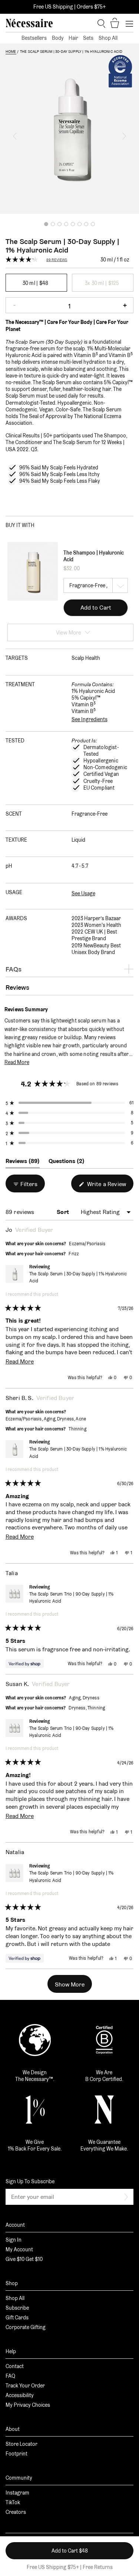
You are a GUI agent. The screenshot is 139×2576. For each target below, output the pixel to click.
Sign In (14, 2240)
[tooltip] (52, 1010)
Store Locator (21, 2444)
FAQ (10, 2376)
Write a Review (110, 1186)
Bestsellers (34, 38)
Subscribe (17, 2308)
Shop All (108, 38)
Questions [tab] (67, 1163)
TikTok (13, 2502)
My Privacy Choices (28, 2405)
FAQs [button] (14, 969)
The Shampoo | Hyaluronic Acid (94, 556)
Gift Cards (17, 2318)
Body (58, 38)
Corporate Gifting (26, 2327)
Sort (64, 1212)
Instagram (17, 2493)
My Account (19, 2249)
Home (11, 52)
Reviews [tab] (23, 1163)
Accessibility (20, 2395)
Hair (73, 38)
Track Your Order (25, 2386)
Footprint (16, 2454)
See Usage (83, 893)
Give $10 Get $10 (24, 2259)
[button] (15, 136)
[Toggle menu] (129, 23)
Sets (88, 38)
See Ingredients (90, 719)
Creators (16, 2512)
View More (69, 632)
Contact (15, 2366)
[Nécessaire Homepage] (29, 23)
